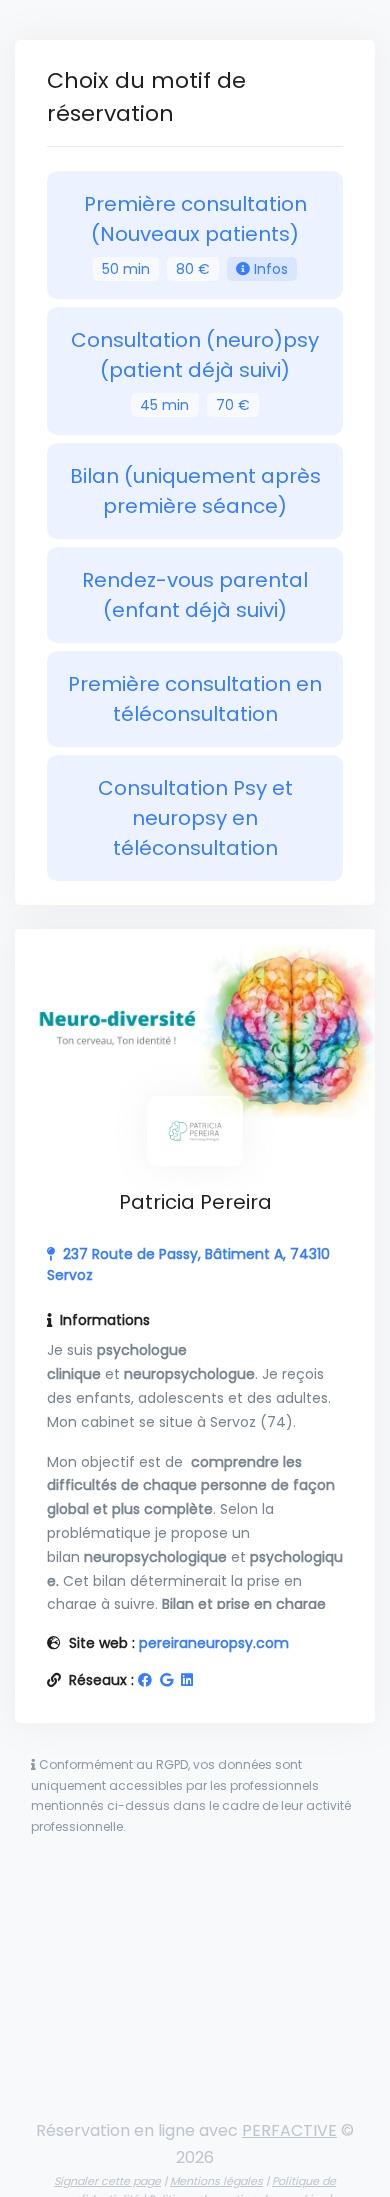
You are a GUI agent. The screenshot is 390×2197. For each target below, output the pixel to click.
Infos (269, 269)
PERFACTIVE (289, 2130)
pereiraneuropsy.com (214, 1643)
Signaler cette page (107, 2181)
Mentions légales (216, 2181)
